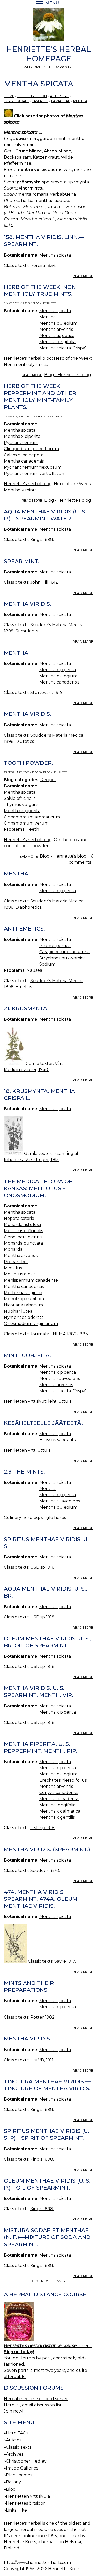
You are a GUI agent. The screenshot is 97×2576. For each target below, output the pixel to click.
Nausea (34, 970)
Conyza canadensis (59, 1793)
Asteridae (59, 96)
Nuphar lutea (18, 1311)
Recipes (48, 780)
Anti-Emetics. (24, 929)
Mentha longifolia (57, 342)
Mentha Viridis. (28, 2039)
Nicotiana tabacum (23, 1305)
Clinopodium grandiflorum (31, 449)
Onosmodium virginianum (31, 1324)
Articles (14, 2440)
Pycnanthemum (21, 443)
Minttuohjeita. (27, 1355)
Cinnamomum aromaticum (32, 817)
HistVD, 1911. (42, 2060)
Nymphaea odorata (24, 1317)
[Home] (48, 26)
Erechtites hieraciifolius (63, 1780)
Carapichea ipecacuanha (65, 952)
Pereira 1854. (43, 265)
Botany (13, 2482)
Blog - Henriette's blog (68, 375)
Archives (15, 2454)
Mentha (80, 101)
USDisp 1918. (43, 1567)
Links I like (16, 2510)
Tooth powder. (28, 763)
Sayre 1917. (65, 1961)
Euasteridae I (16, 101)
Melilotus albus (20, 1274)
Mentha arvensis (56, 329)
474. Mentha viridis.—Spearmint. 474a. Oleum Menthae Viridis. (41, 1899)
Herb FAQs (17, 2433)
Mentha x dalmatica (60, 1811)
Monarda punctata (23, 1243)
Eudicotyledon (32, 96)
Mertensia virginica (23, 1293)
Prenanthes (16, 1262)
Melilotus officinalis (23, 1231)
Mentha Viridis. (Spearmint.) (47, 1849)
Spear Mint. (22, 561)
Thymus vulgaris (21, 805)
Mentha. (17, 653)
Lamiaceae (61, 101)
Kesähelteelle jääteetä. (43, 1423)
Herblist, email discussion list (33, 2405)
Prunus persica (55, 946)
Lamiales (40, 101)
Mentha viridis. (28, 604)
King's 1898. (42, 540)
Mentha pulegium (58, 323)
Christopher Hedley (26, 2461)
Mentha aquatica (57, 336)
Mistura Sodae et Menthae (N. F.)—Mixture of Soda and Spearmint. (47, 2237)
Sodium (47, 964)
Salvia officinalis (20, 798)
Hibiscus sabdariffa (58, 1440)
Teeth (33, 829)
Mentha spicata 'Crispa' (63, 348)
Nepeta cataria (19, 1218)
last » (60, 2281)
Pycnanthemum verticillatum (35, 474)
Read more (83, 276)
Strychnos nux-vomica (62, 958)
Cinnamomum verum (26, 823)
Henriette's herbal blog (28, 358)
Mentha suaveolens (60, 1378)
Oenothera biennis (23, 1237)
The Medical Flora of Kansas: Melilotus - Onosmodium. (38, 1188)
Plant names (19, 2475)
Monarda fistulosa (22, 1225)
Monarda (13, 1249)
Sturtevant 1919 (46, 692)
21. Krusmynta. (26, 1008)
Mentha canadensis (24, 461)
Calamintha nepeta (24, 455)
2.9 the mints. (24, 1472)
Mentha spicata (55, 255)
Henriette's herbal (23, 2523)
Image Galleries (22, 2468)
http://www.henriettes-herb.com (37, 2562)
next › (46, 2281)
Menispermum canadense (31, 1280)
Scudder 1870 (45, 1870)
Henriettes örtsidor (25, 2503)
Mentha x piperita (22, 436)
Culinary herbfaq (21, 1517)
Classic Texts (19, 2447)
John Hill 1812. (44, 582)
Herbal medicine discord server (36, 2399)
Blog (11, 2489)
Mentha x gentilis (57, 1817)
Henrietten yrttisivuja (28, 2496)
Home (9, 96)
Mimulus (13, 1268)
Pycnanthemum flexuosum (33, 467)
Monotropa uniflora (24, 1299)
